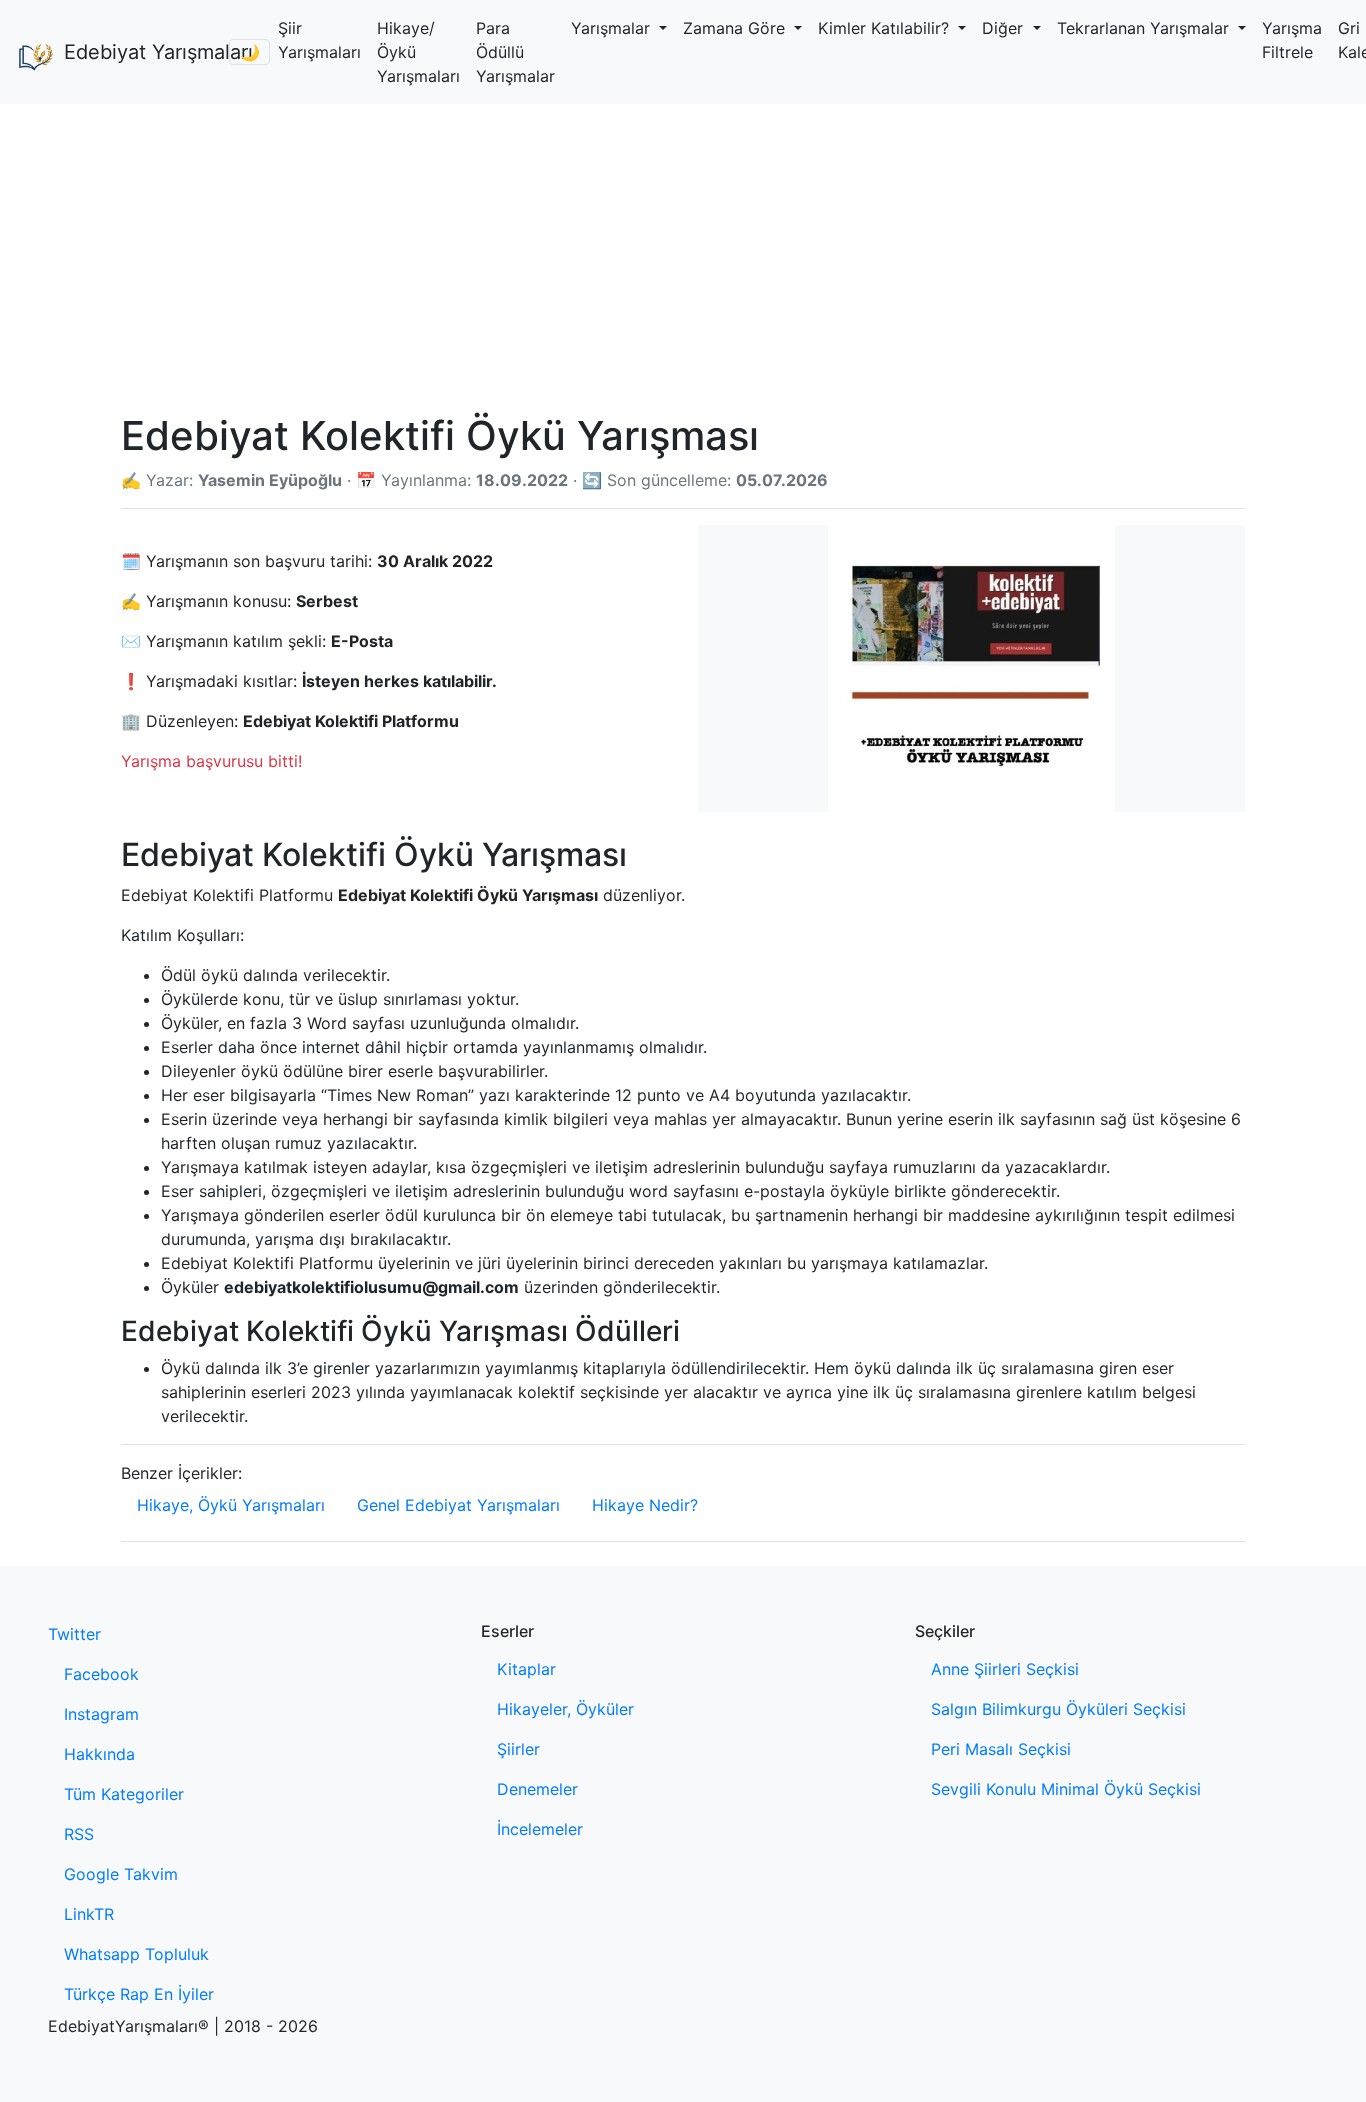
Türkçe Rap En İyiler (139, 1994)
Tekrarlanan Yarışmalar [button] (1145, 28)
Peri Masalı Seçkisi (1001, 1749)
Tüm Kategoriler (124, 1794)
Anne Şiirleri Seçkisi (1005, 1669)
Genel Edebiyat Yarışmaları (458, 1505)
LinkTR (89, 1914)
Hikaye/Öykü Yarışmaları (418, 52)
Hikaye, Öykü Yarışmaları (231, 1505)
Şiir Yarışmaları (319, 40)
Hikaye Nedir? (645, 1505)
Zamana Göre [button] (736, 28)
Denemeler (537, 1789)
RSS (79, 1834)
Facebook (101, 1674)
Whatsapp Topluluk (136, 1954)
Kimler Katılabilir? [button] (886, 28)
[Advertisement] (683, 254)
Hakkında (99, 1754)
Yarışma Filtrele (1292, 40)
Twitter (74, 1634)
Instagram (101, 1714)
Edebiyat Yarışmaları (138, 52)
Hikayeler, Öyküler (565, 1709)
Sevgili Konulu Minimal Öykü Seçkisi (1066, 1789)
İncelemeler (540, 1829)
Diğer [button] (1005, 28)
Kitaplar (526, 1669)
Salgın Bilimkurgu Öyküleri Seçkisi (1058, 1709)
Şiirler (518, 1749)
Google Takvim (121, 1874)
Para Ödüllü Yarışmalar (515, 52)
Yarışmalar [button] (613, 28)
